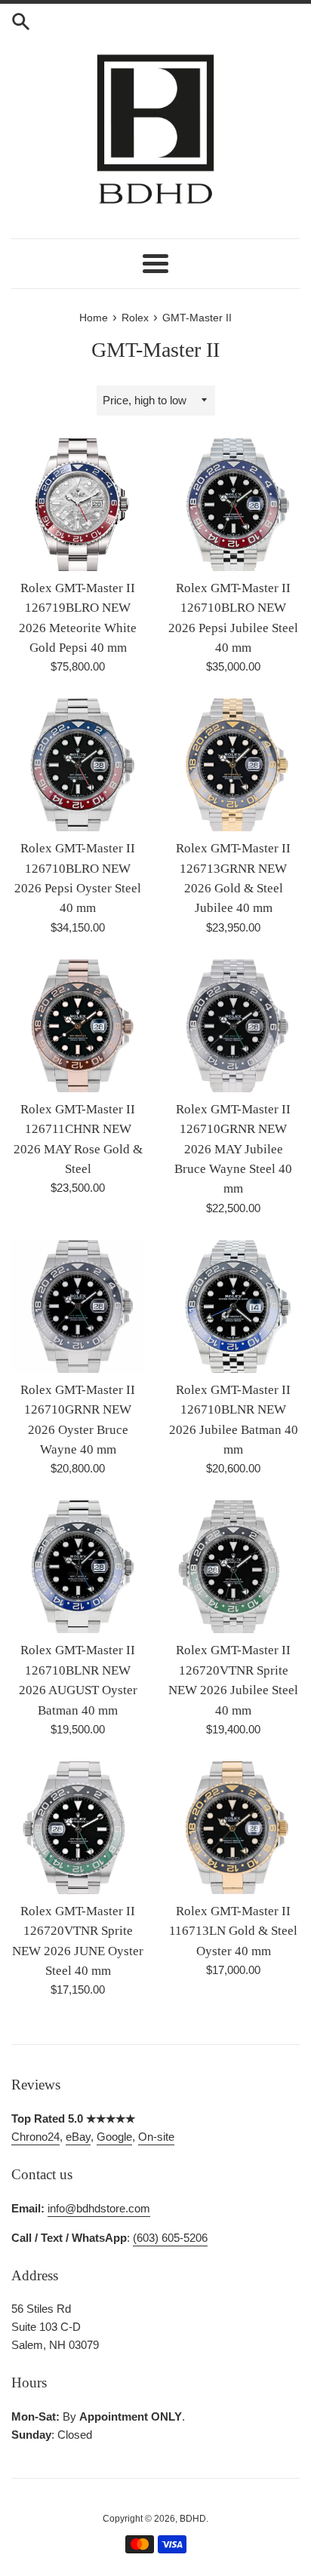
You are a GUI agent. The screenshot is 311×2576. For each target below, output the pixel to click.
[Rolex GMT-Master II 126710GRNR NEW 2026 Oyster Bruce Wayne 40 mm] (78, 1306)
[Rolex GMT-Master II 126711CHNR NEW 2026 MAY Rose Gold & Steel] (78, 1026)
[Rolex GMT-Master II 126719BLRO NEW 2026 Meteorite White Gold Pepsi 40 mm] (78, 505)
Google (114, 2137)
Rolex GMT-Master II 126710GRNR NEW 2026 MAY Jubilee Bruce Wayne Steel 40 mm (233, 1149)
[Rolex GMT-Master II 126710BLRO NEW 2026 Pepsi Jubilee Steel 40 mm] (233, 505)
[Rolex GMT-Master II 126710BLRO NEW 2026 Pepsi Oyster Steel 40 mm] (78, 765)
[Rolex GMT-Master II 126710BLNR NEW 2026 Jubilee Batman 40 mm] (233, 1306)
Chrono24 (35, 2137)
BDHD (193, 2519)
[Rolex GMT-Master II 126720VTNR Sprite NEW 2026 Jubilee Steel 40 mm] (233, 1567)
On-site (156, 2137)
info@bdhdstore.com (99, 2208)
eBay (78, 2137)
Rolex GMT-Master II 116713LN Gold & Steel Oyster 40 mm (233, 1931)
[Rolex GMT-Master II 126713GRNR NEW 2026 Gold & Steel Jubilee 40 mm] (233, 765)
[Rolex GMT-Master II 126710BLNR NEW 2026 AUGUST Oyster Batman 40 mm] (78, 1567)
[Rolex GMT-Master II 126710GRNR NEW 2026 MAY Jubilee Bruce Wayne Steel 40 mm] (233, 1026)
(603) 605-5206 (170, 2238)
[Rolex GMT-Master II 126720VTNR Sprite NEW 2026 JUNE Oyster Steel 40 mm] (78, 1828)
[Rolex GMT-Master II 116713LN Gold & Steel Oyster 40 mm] (233, 1828)
